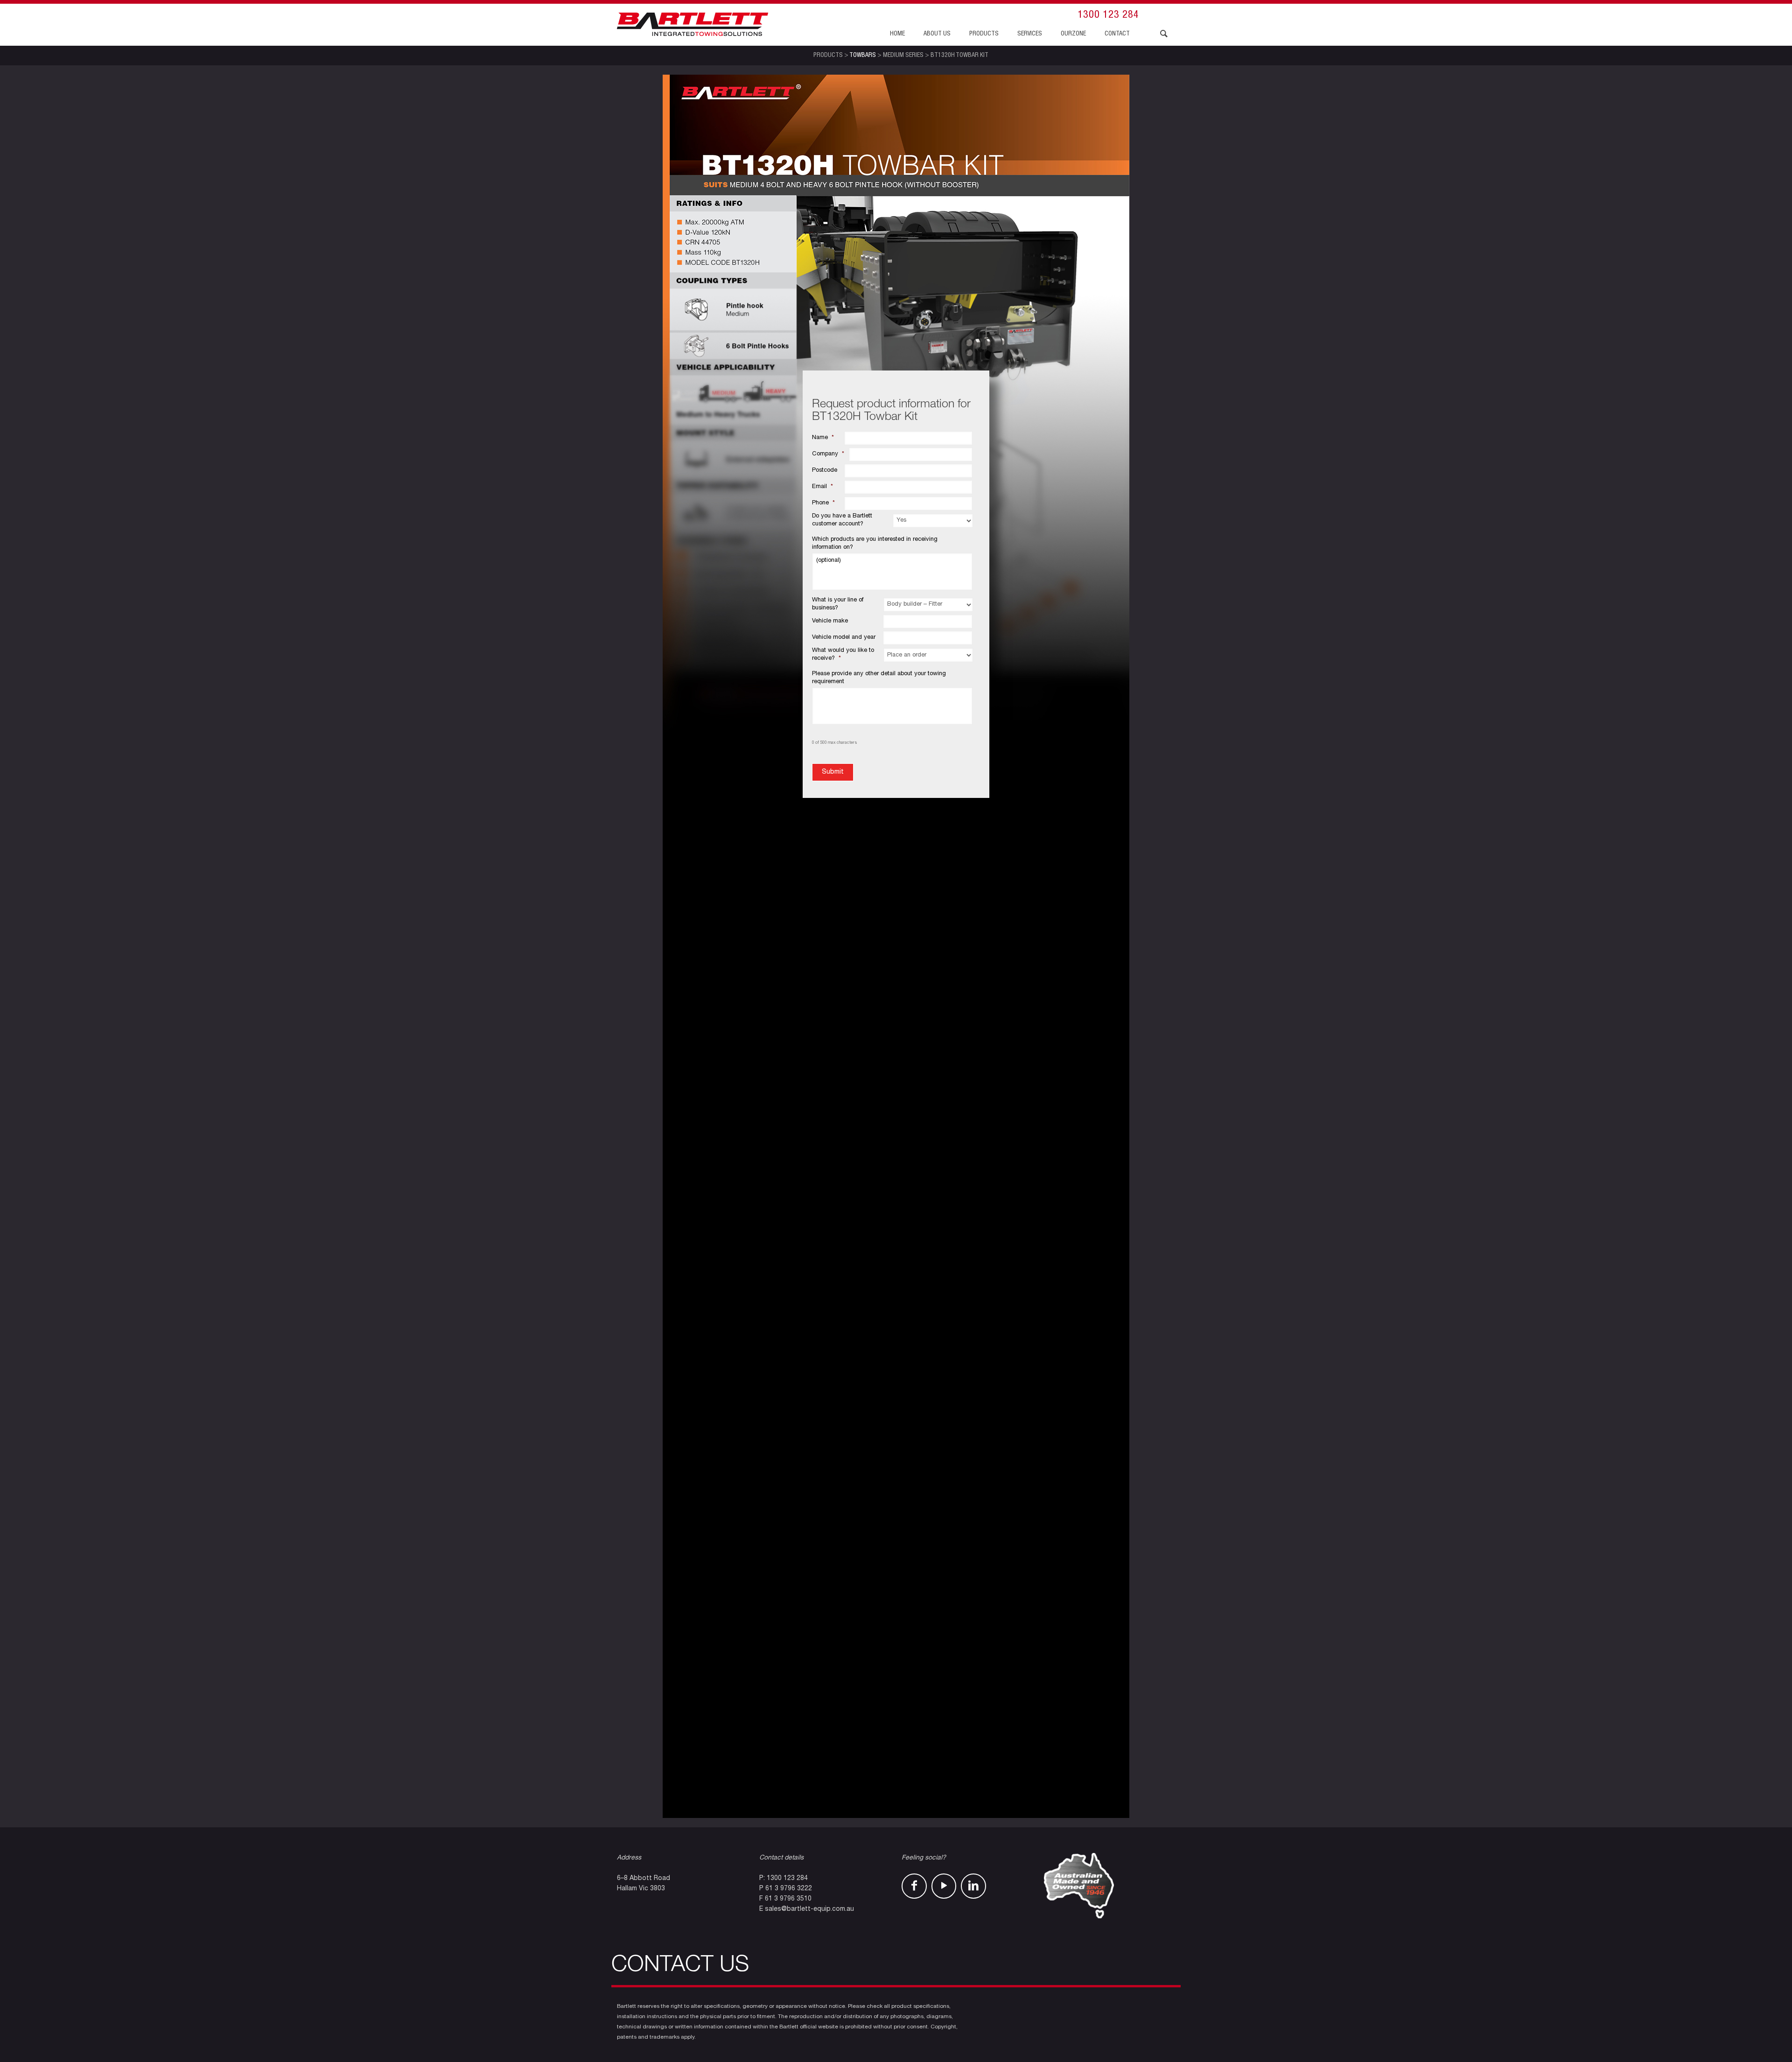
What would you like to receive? (843, 655)
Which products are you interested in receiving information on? (875, 544)
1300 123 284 (1108, 15)
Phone (823, 503)
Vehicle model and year (844, 638)
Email (822, 487)
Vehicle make (830, 621)
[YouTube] (944, 1886)
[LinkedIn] (973, 1886)
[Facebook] (914, 1886)
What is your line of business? (838, 604)
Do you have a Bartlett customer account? (842, 520)
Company (828, 454)
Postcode (825, 471)
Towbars (863, 56)
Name (823, 438)
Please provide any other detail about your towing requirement (879, 678)
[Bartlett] (693, 25)
